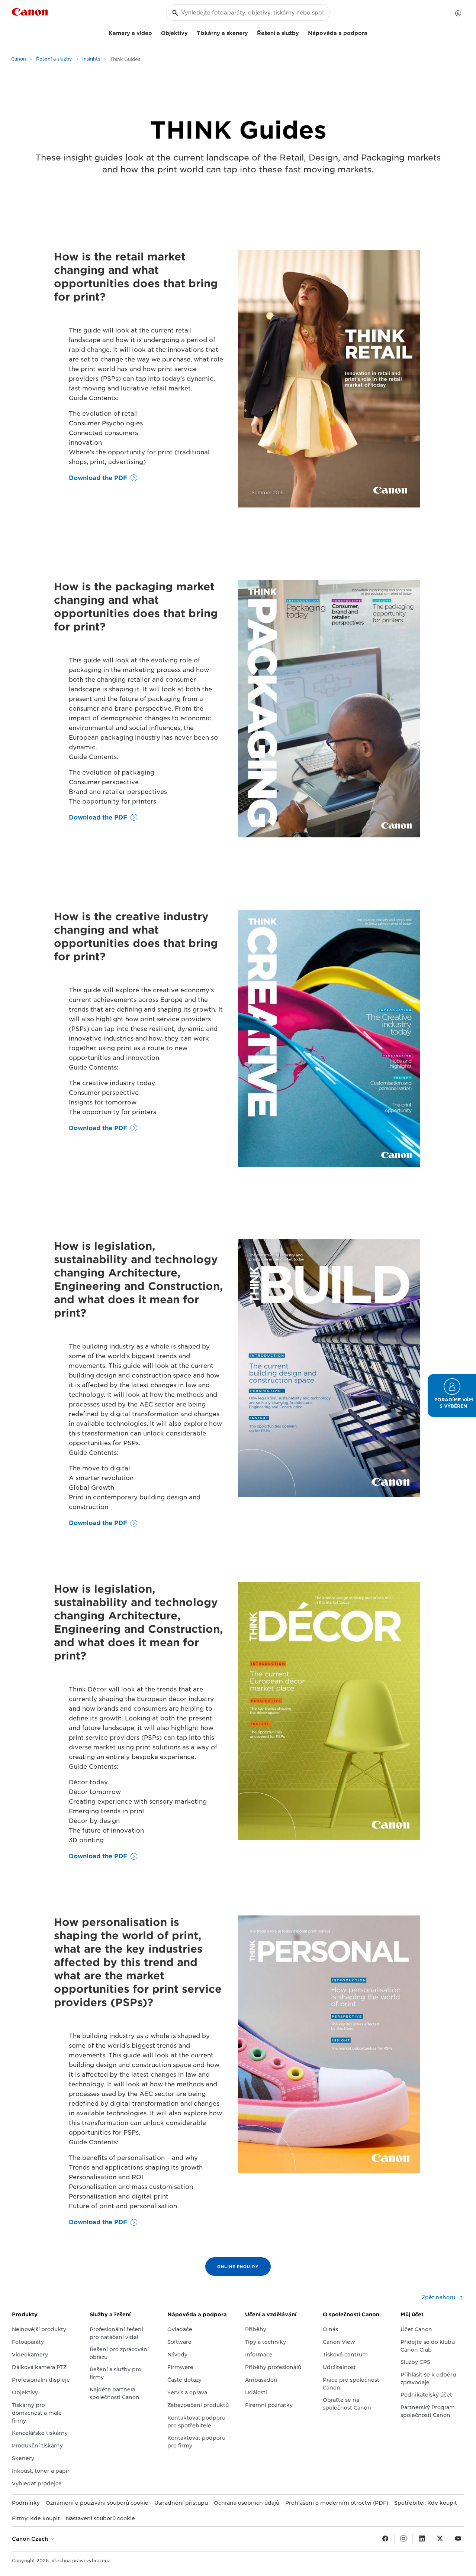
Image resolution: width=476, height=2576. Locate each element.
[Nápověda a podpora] (370, 32)
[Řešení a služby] (302, 32)
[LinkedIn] (422, 2539)
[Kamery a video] (155, 32)
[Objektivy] (191, 32)
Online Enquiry (238, 2267)
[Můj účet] (458, 13)
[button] (452, 1396)
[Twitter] (440, 2539)
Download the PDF (98, 478)
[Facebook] (385, 2539)
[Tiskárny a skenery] (251, 32)
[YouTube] (458, 2539)
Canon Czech (31, 2539)
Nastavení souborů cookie (100, 2518)
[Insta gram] (403, 2539)
